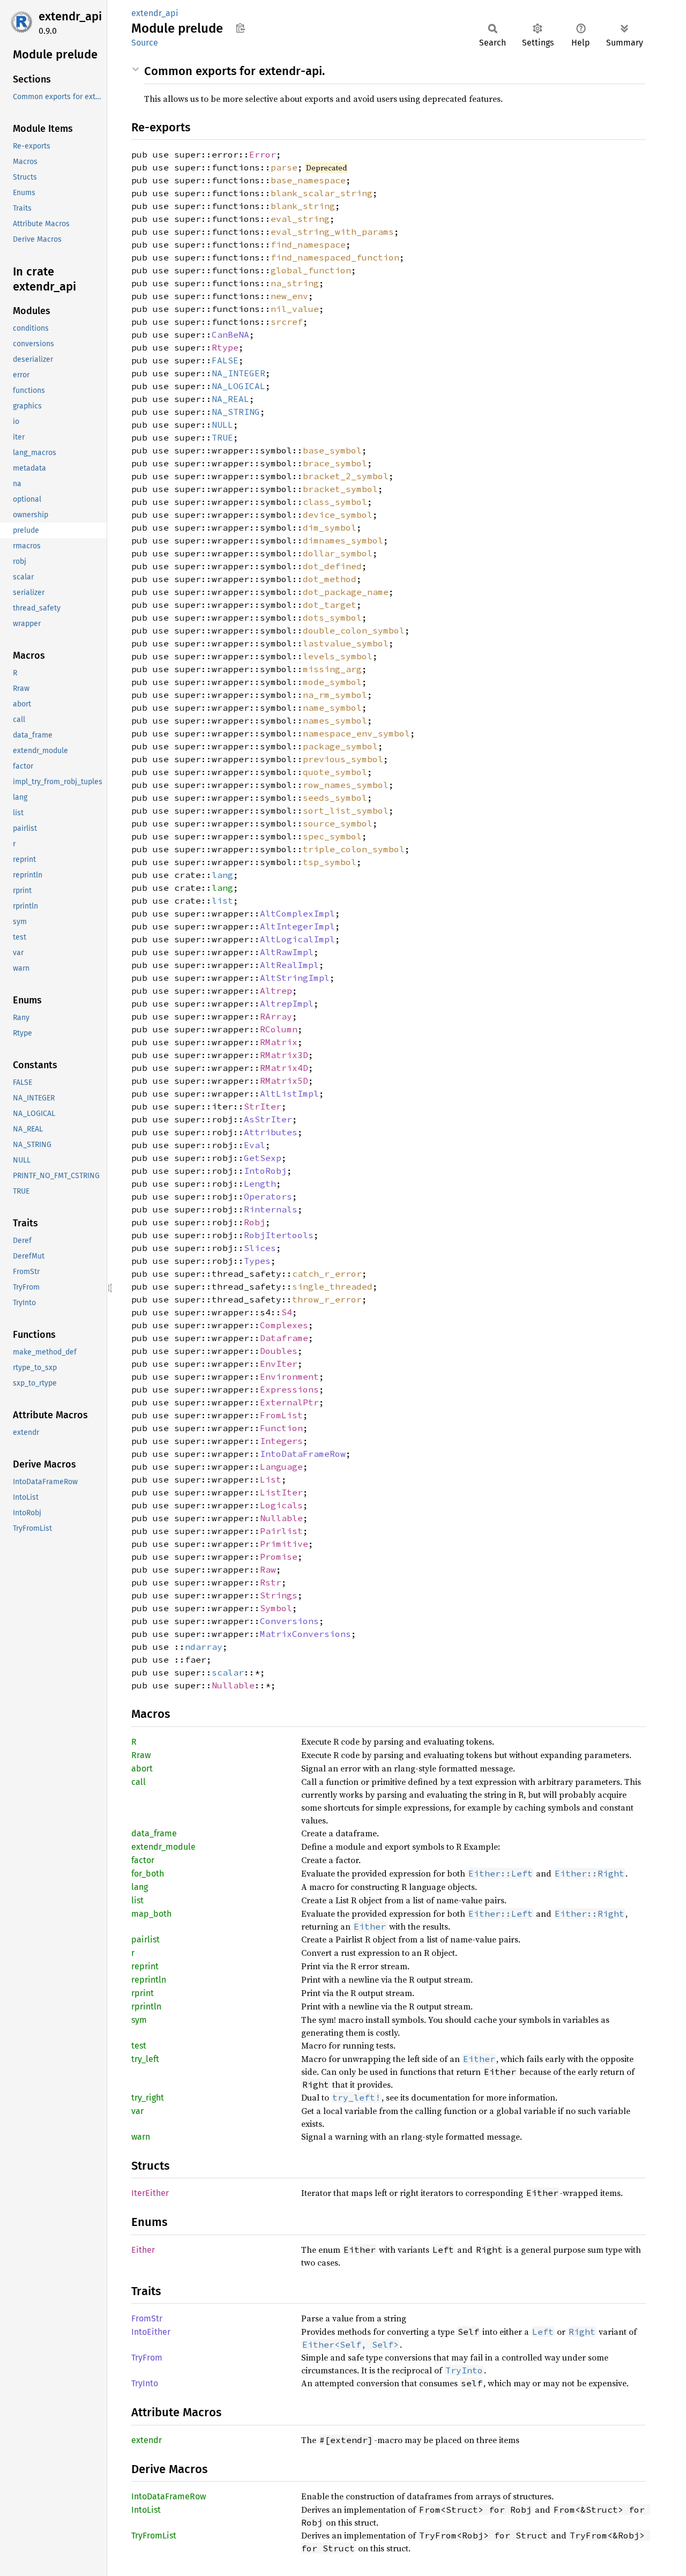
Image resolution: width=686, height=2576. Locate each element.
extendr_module (163, 1847)
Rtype (225, 347)
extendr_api (70, 16)
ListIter (281, 1492)
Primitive (284, 1544)
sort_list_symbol (346, 810)
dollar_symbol (338, 553)
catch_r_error (327, 1274)
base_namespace (308, 180)
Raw (268, 1569)
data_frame (154, 1833)
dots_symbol (332, 617)
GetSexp (263, 1158)
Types (257, 1261)
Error (263, 154)
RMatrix (279, 1042)
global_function (311, 270)
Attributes (271, 1132)
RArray (276, 1016)
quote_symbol (335, 772)
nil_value (295, 309)
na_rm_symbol (335, 695)
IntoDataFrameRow (303, 1454)
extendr (147, 2440)
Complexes (284, 1325)
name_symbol (332, 708)
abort (142, 1769)
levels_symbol (338, 656)
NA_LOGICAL (238, 386)
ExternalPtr (289, 1402)
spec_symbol (332, 836)
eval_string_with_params (332, 232)
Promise (279, 1557)
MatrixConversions (305, 1634)
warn (141, 2137)
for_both (148, 1874)
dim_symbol (330, 527)
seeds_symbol (335, 798)
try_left (145, 2059)
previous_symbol (343, 759)
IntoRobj (265, 1171)
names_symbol (335, 720)
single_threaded (332, 1286)
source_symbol (338, 823)
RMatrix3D (284, 1055)
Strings (279, 1595)
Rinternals (271, 1209)
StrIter (263, 1106)
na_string (295, 283)
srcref (287, 322)
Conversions (289, 1621)
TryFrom (147, 2358)
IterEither (150, 2193)
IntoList (146, 2510)
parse (284, 167)
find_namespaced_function (335, 257)
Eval (255, 1145)
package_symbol (340, 746)
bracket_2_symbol (346, 476)
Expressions (289, 1389)
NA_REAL (230, 399)
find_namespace (308, 244)
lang (222, 875)
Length (260, 1183)
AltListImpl (289, 1093)
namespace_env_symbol (356, 733)
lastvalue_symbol (346, 643)
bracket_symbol (340, 489)
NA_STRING (236, 412)
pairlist (146, 1940)
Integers (281, 1441)
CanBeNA (230, 334)
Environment (289, 1376)
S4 (287, 1312)
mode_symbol (332, 682)
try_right (148, 2098)
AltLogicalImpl (297, 939)
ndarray (204, 1647)
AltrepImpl (287, 1003)
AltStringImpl (295, 978)
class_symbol (335, 502)
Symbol (276, 1608)
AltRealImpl (289, 965)
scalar (228, 1672)
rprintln (146, 2007)
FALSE (225, 360)
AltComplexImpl (297, 913)
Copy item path (240, 28)
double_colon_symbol (354, 630)
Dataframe (284, 1338)
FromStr (147, 2318)
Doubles (279, 1351)
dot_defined (332, 566)
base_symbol (332, 450)
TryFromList (154, 2536)
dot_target (330, 605)
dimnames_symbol (343, 540)
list (222, 900)
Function (281, 1428)
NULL (222, 425)
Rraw (141, 1755)
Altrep (276, 991)
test (139, 2046)
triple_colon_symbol (354, 849)
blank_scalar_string (322, 193)
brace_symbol (335, 463)
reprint (145, 1966)
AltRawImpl (287, 952)
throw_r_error (327, 1299)
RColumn (279, 1029)
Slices (260, 1248)
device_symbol (338, 515)
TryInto (145, 2383)
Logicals (281, 1505)
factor (143, 1860)
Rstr (271, 1582)
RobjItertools (279, 1235)
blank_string (303, 206)
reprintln (149, 1980)
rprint (143, 1993)
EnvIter (279, 1364)
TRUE (222, 437)
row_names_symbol (346, 785)
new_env (289, 296)
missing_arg (332, 669)
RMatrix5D (284, 1081)
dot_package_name (346, 592)
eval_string (300, 219)
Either (143, 2250)
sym (139, 2020)
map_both (151, 1914)
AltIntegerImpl (297, 926)
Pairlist (281, 1531)
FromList (281, 1415)
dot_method (330, 579)
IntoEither (151, 2332)
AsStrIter (268, 1119)
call (139, 1782)
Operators (268, 1196)
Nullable (281, 1518)
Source (145, 43)
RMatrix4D (284, 1068)
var (137, 2111)
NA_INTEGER (238, 373)
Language (281, 1466)
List (271, 1479)
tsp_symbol (330, 862)
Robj (255, 1222)
